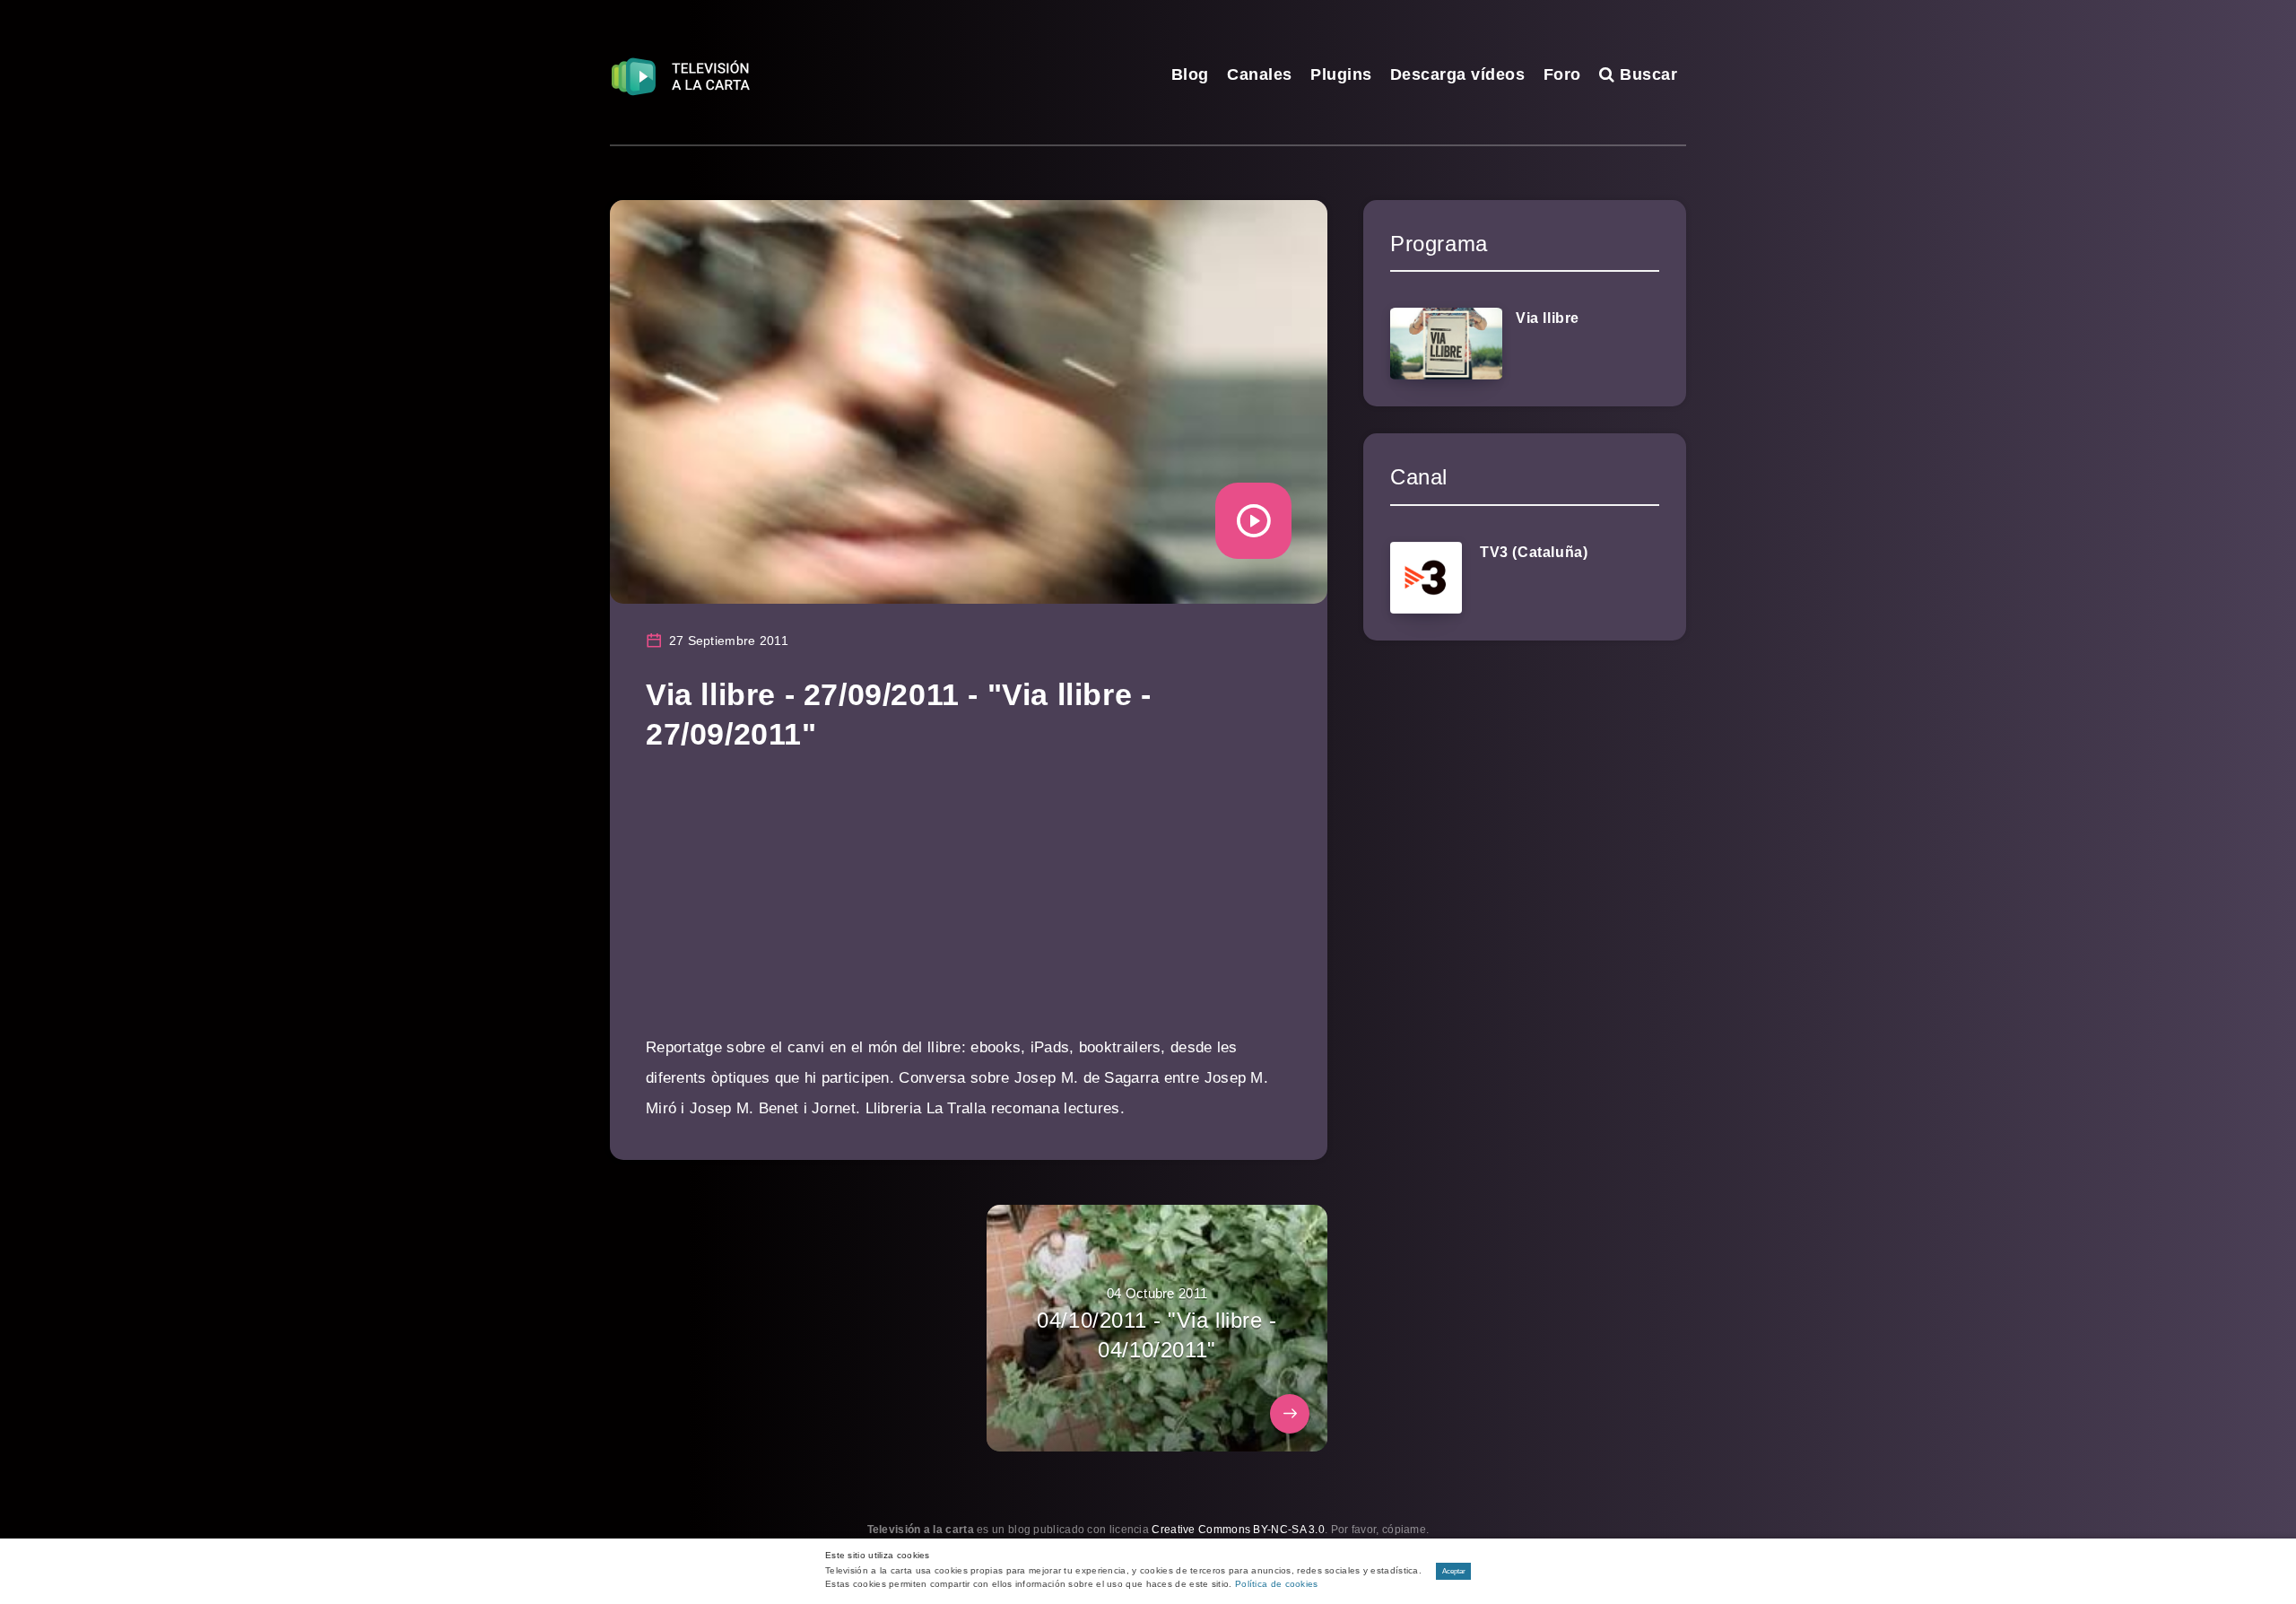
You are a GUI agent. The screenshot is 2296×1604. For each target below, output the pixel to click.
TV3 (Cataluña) (1534, 552)
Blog (1190, 74)
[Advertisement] (969, 907)
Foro (1562, 74)
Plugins (1341, 74)
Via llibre (1548, 318)
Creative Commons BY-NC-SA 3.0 (1238, 1530)
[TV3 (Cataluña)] (1426, 578)
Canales (1260, 74)
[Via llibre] (1446, 344)
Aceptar (1454, 1571)
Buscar (1646, 74)
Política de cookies (1277, 1584)
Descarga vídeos (1458, 74)
